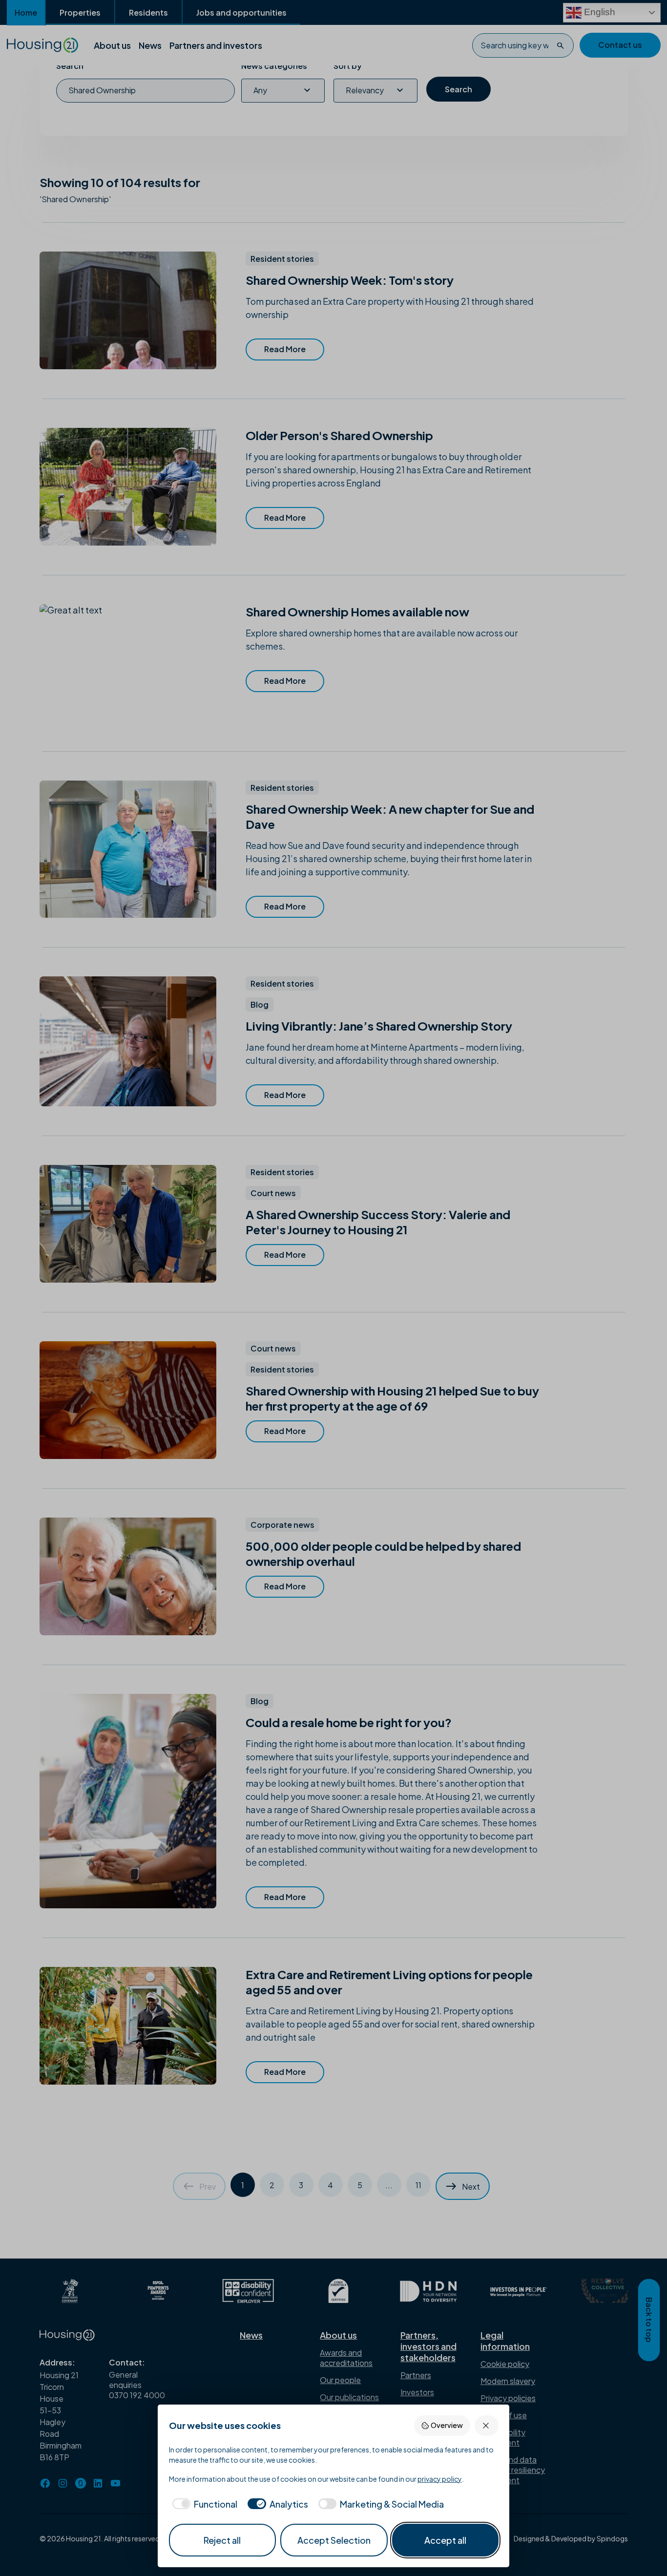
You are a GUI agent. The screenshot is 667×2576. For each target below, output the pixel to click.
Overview (447, 2425)
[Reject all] (487, 2425)
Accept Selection (334, 2540)
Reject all (222, 2540)
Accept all (445, 2540)
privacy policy (440, 2479)
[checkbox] (203, 2504)
